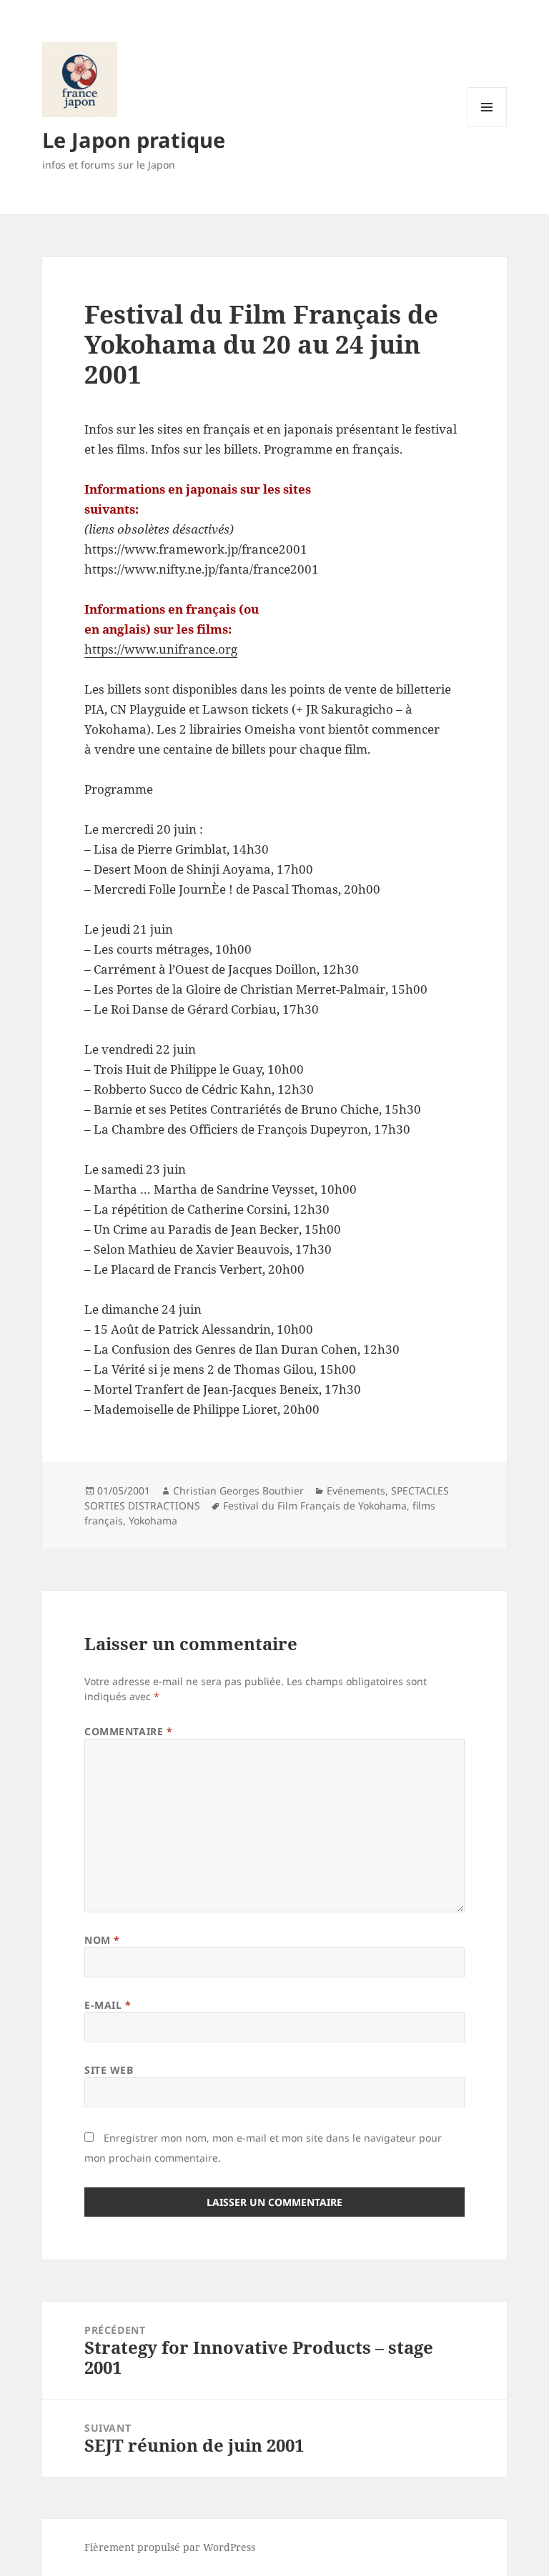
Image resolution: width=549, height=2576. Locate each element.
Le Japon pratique (134, 140)
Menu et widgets (487, 127)
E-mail (108, 2005)
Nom (102, 1940)
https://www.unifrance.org (161, 649)
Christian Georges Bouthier (238, 1491)
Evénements (356, 1491)
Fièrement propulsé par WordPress (170, 2547)
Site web (109, 2070)
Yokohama (153, 1521)
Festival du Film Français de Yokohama (315, 1506)
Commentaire (128, 1731)
